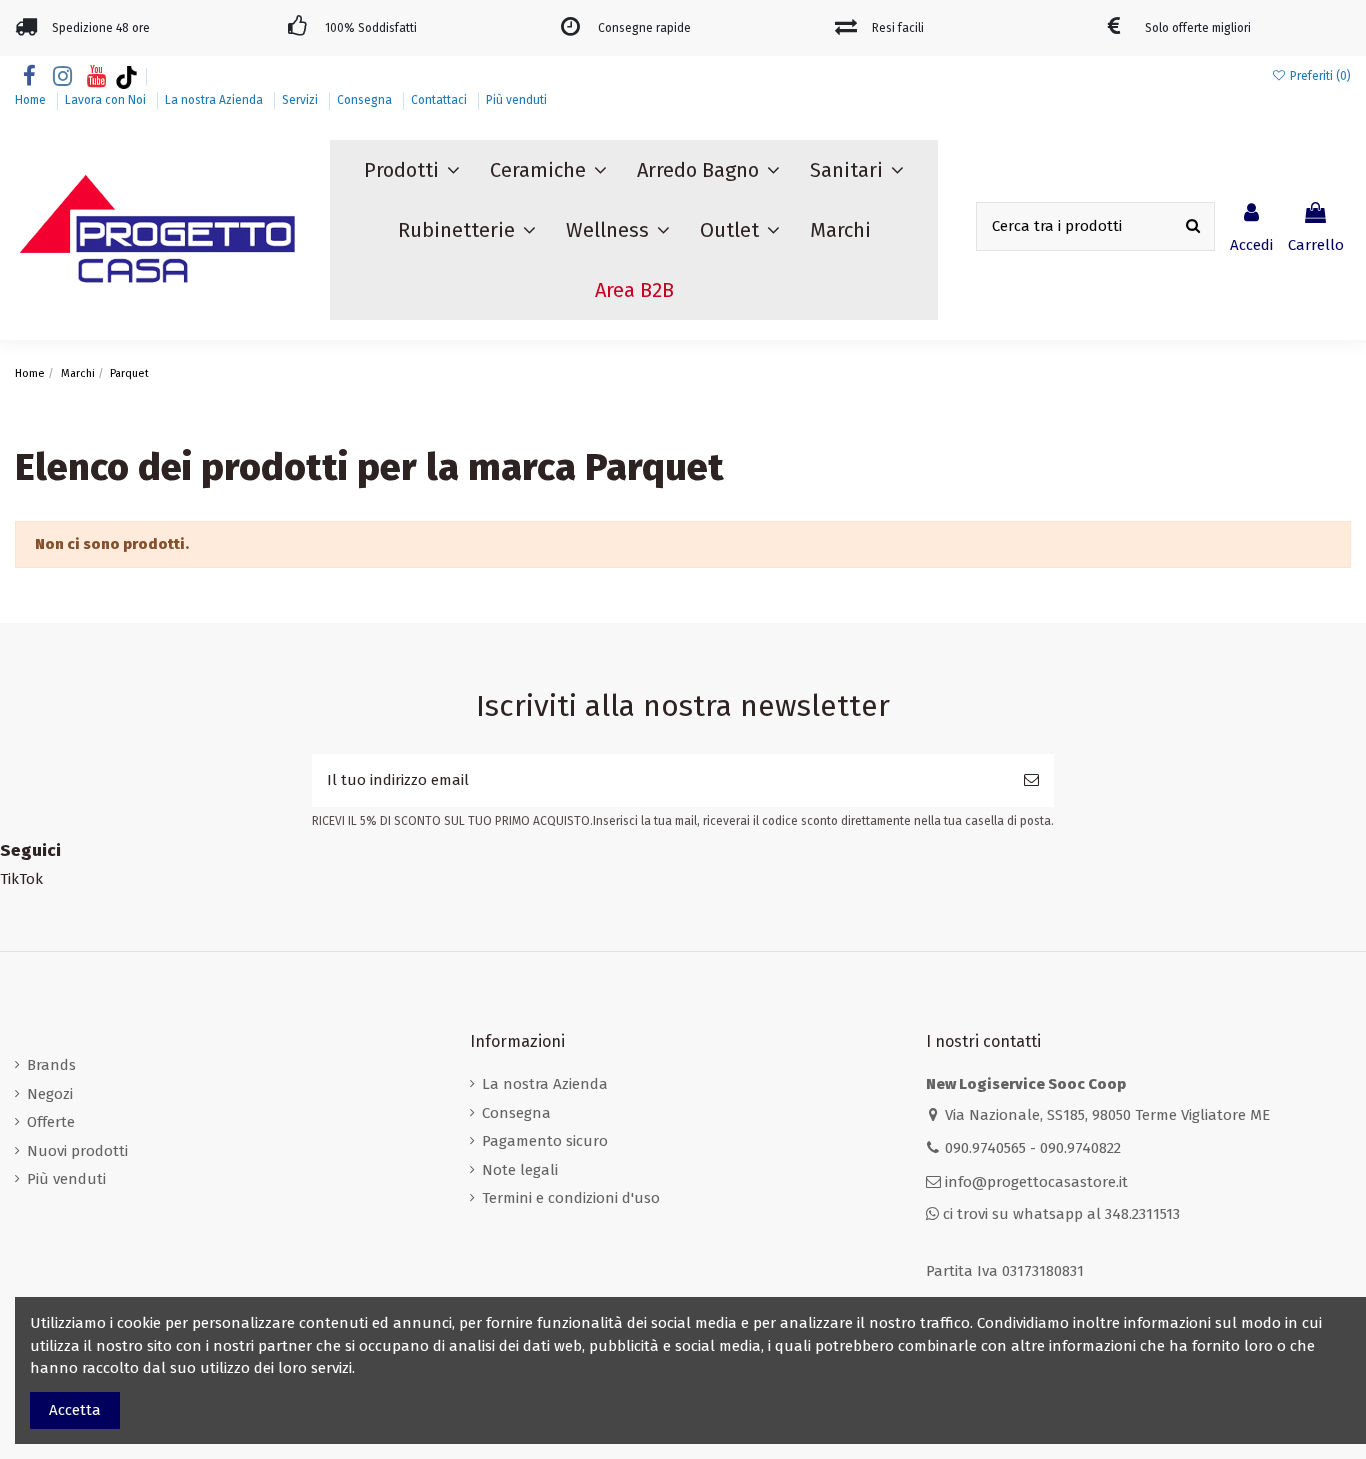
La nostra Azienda (215, 100)
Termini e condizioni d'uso (571, 1198)
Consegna (366, 100)
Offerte (51, 1122)
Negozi (50, 1094)
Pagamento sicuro (545, 1141)
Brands (51, 1065)
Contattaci (440, 100)
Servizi (301, 100)
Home (32, 100)
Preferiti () (1319, 76)
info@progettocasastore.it (1036, 1182)
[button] (412, 170)
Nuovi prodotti (77, 1151)
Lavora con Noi (107, 100)
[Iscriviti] (1031, 780)
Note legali (520, 1170)
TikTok (21, 879)
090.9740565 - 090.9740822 (1033, 1148)
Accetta (75, 1410)
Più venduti (516, 100)
